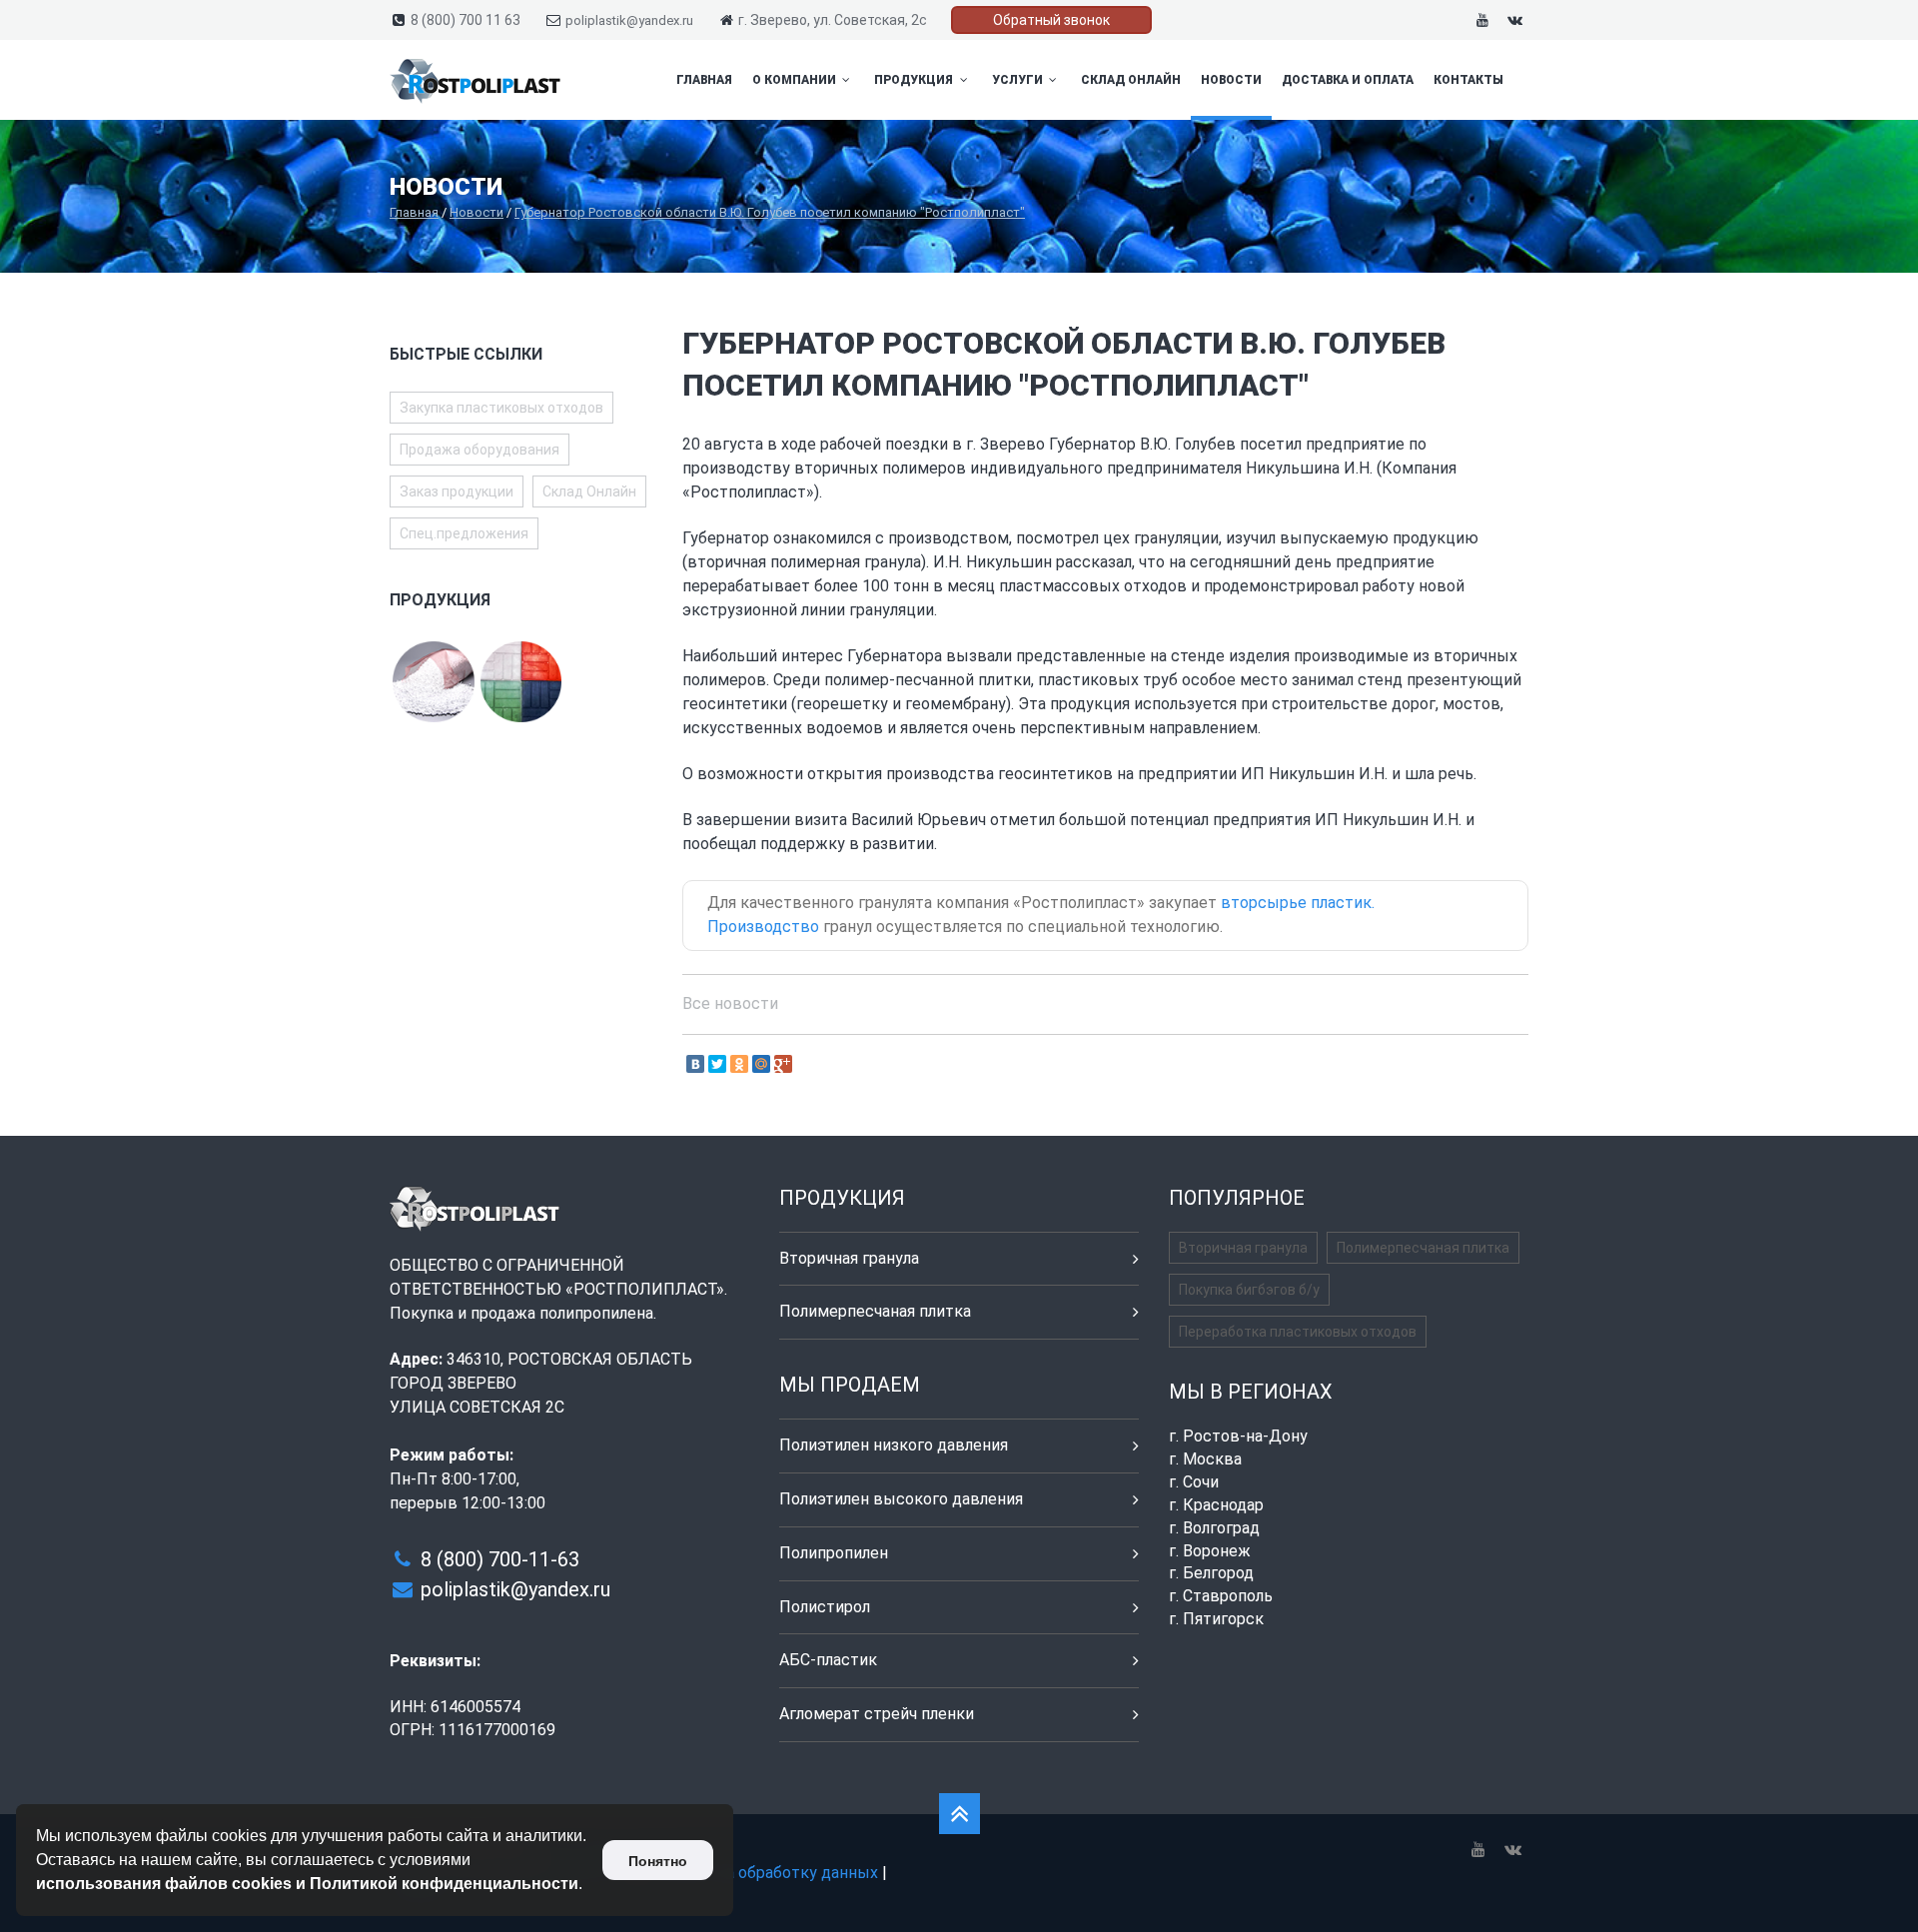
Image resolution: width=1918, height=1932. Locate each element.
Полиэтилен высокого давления (901, 1499)
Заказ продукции (457, 491)
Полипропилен (834, 1553)
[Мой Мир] (761, 1064)
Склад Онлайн (1131, 80)
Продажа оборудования (479, 450)
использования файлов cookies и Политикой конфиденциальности (307, 1884)
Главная (704, 80)
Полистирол (825, 1607)
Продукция (915, 80)
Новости (1231, 80)
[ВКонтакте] (695, 1064)
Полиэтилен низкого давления (894, 1445)
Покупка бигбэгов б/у (1249, 1290)
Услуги (1019, 80)
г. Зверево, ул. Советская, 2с (833, 20)
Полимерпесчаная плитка (875, 1311)
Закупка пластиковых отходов (501, 408)
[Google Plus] (783, 1064)
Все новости (730, 1003)
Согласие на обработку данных (761, 1873)
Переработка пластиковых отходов (1298, 1332)
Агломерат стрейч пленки (877, 1714)
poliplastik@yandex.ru (629, 20)
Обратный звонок (1051, 20)
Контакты (1468, 80)
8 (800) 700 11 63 (466, 20)
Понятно (658, 1861)
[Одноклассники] (739, 1064)
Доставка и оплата (1348, 80)
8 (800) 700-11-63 (500, 1559)
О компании (796, 80)
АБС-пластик (828, 1660)
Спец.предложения (464, 533)
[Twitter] (717, 1064)
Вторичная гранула (849, 1258)
